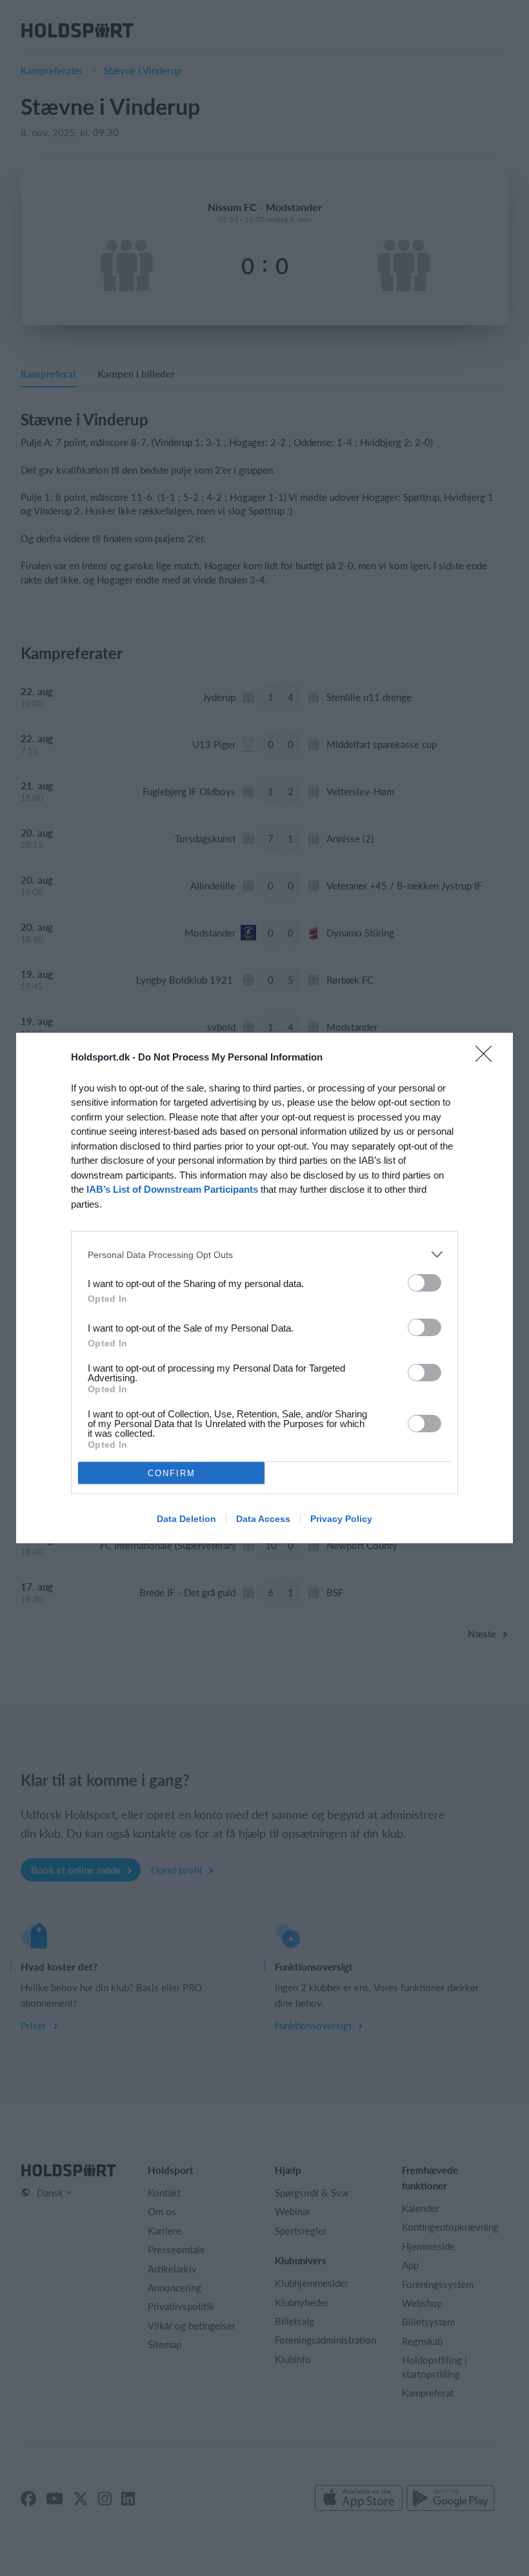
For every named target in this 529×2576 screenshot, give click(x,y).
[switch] (424, 1283)
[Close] (488, 1058)
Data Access (263, 1519)
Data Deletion (186, 1519)
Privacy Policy (341, 1519)
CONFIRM (172, 1473)
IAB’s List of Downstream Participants (172, 1189)
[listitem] (264, 1254)
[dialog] (264, 1288)
